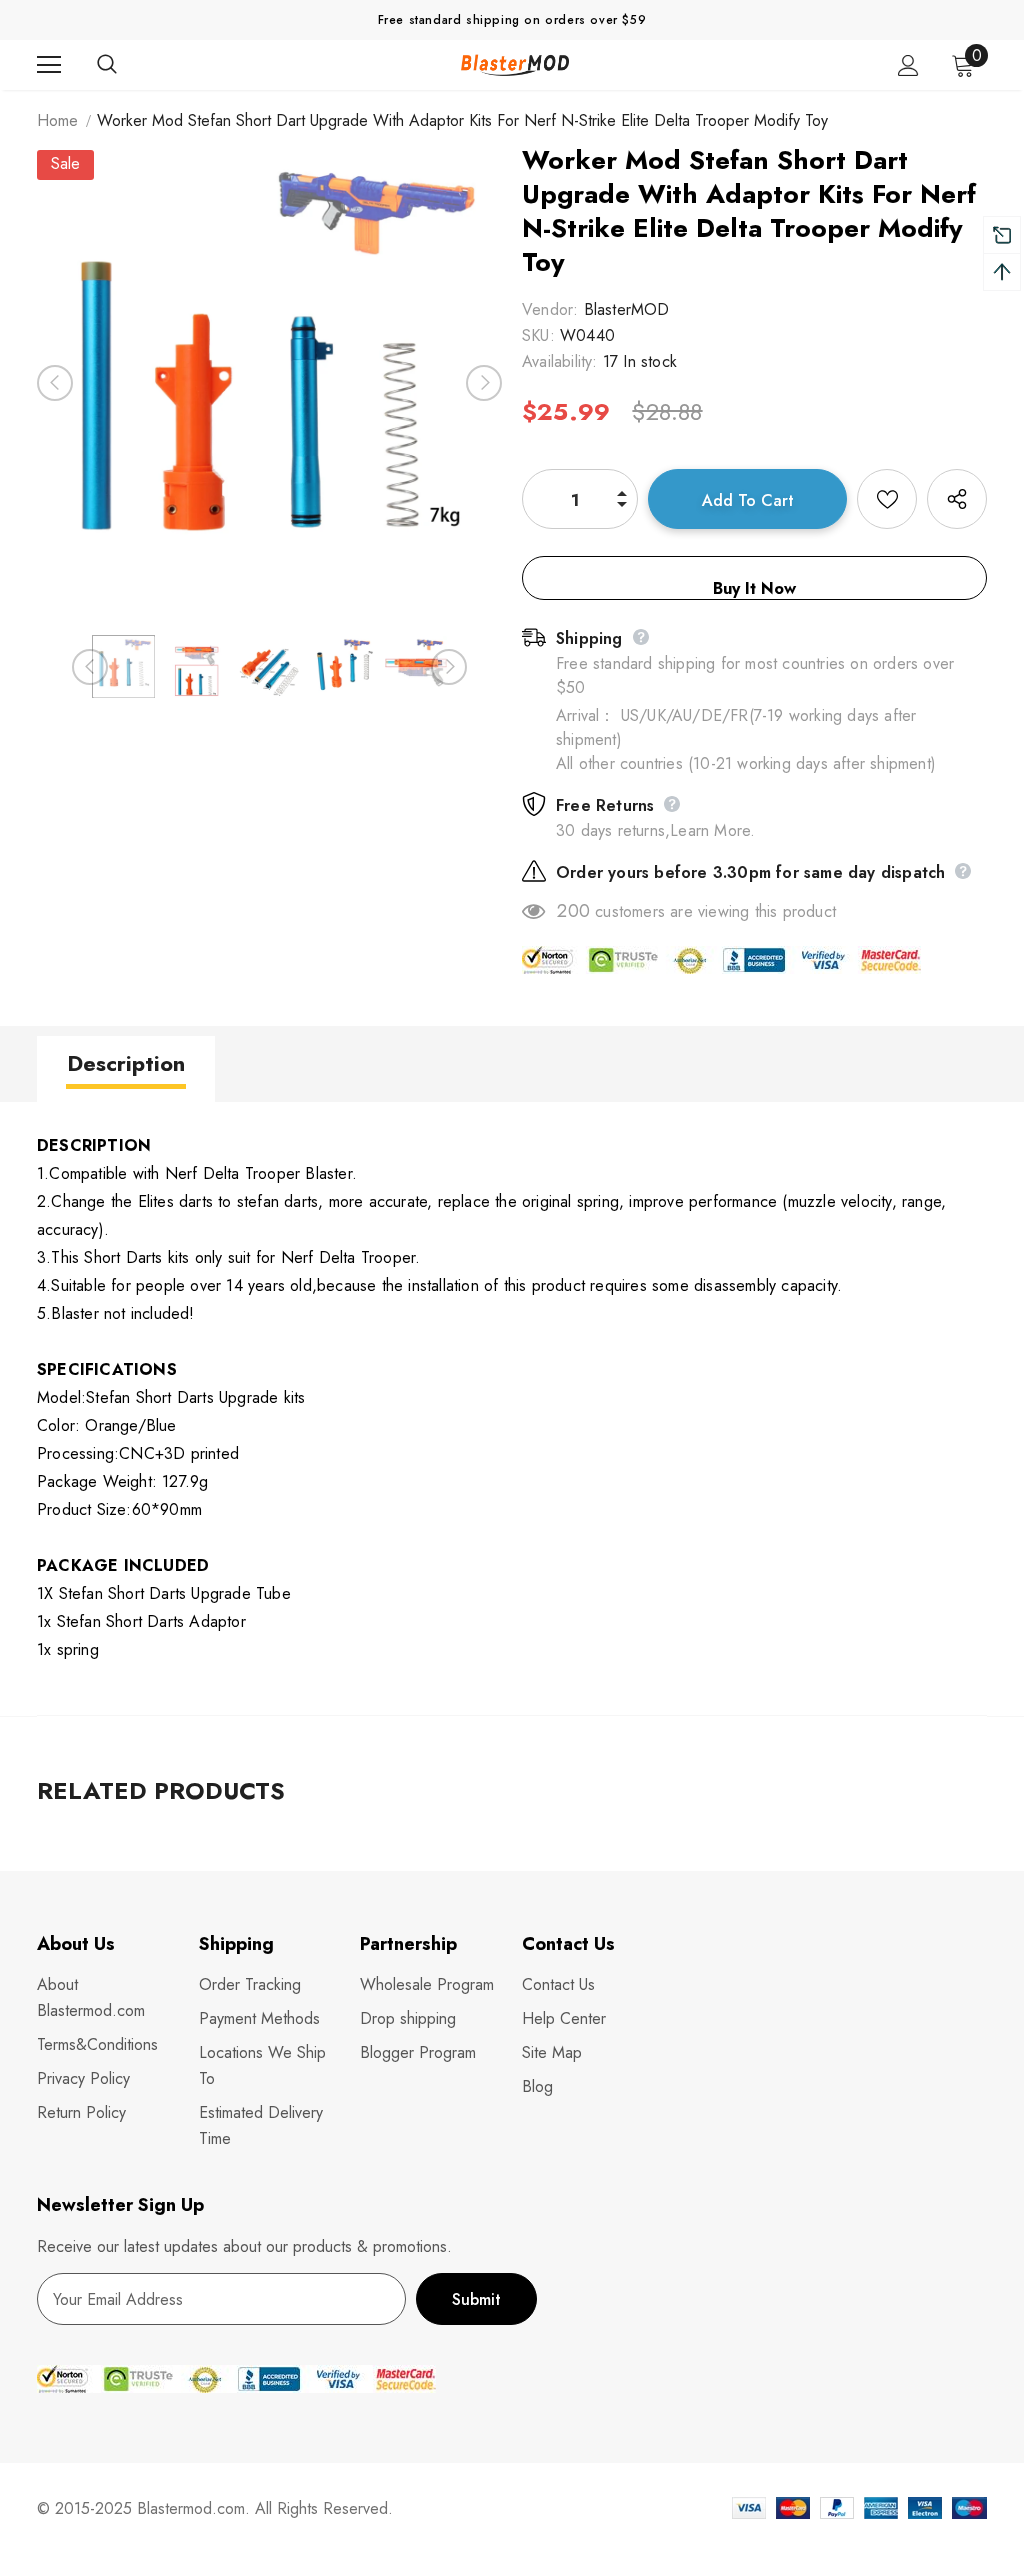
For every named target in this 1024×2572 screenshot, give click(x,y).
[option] (269, 382)
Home (57, 120)
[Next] (484, 383)
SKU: (538, 335)
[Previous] (55, 383)
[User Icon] (908, 65)
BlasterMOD (627, 309)
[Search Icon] (127, 65)
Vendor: (550, 309)
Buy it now (754, 588)
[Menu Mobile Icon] (49, 65)
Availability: (560, 361)
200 (573, 911)
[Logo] (515, 64)
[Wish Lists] (887, 499)
